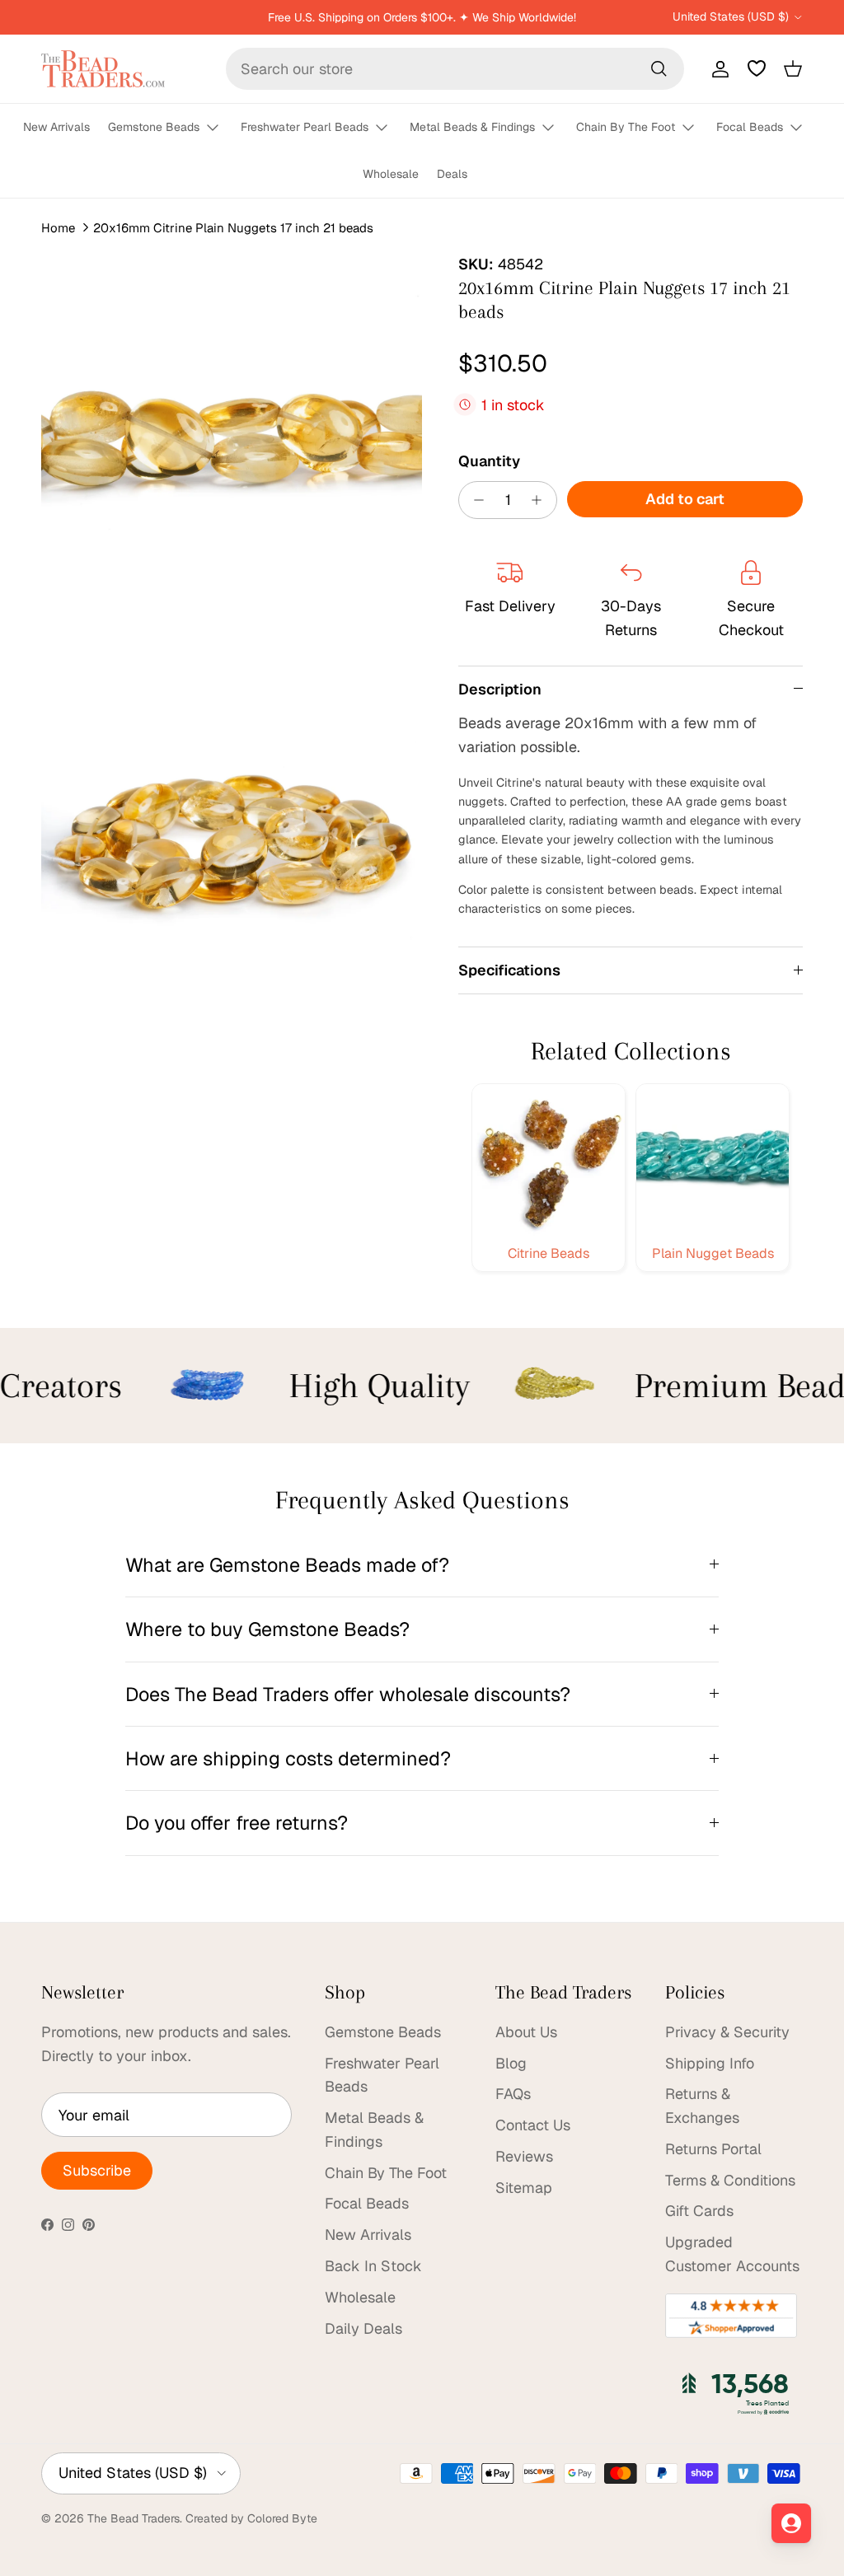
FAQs (513, 2094)
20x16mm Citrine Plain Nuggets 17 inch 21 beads (233, 228)
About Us (526, 2032)
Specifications (509, 970)
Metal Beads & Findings (472, 127)
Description (500, 689)
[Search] (659, 68)
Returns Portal (713, 2149)
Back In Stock (373, 2266)
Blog (511, 2063)
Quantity (489, 461)
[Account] (717, 68)
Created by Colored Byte (251, 2518)
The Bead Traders (134, 2518)
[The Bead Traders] (103, 69)
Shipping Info (710, 2063)
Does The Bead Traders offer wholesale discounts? (348, 1694)
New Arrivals (56, 127)
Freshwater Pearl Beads (305, 127)
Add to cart (685, 499)
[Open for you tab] (791, 2523)
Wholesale (391, 174)
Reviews (524, 2156)
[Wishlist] (757, 68)
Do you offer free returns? (237, 1823)
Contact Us (533, 2125)
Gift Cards (699, 2211)
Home (58, 228)
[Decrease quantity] (474, 500)
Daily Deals (363, 2328)
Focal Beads (750, 127)
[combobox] (455, 69)
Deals (452, 174)
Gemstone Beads (154, 127)
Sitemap (524, 2188)
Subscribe (97, 2170)
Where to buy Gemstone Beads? (267, 1629)
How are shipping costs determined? (288, 1758)
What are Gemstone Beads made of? (287, 1565)
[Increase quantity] (541, 500)
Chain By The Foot (626, 127)
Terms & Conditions (730, 2180)
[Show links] (220, 128)
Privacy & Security (727, 2032)
